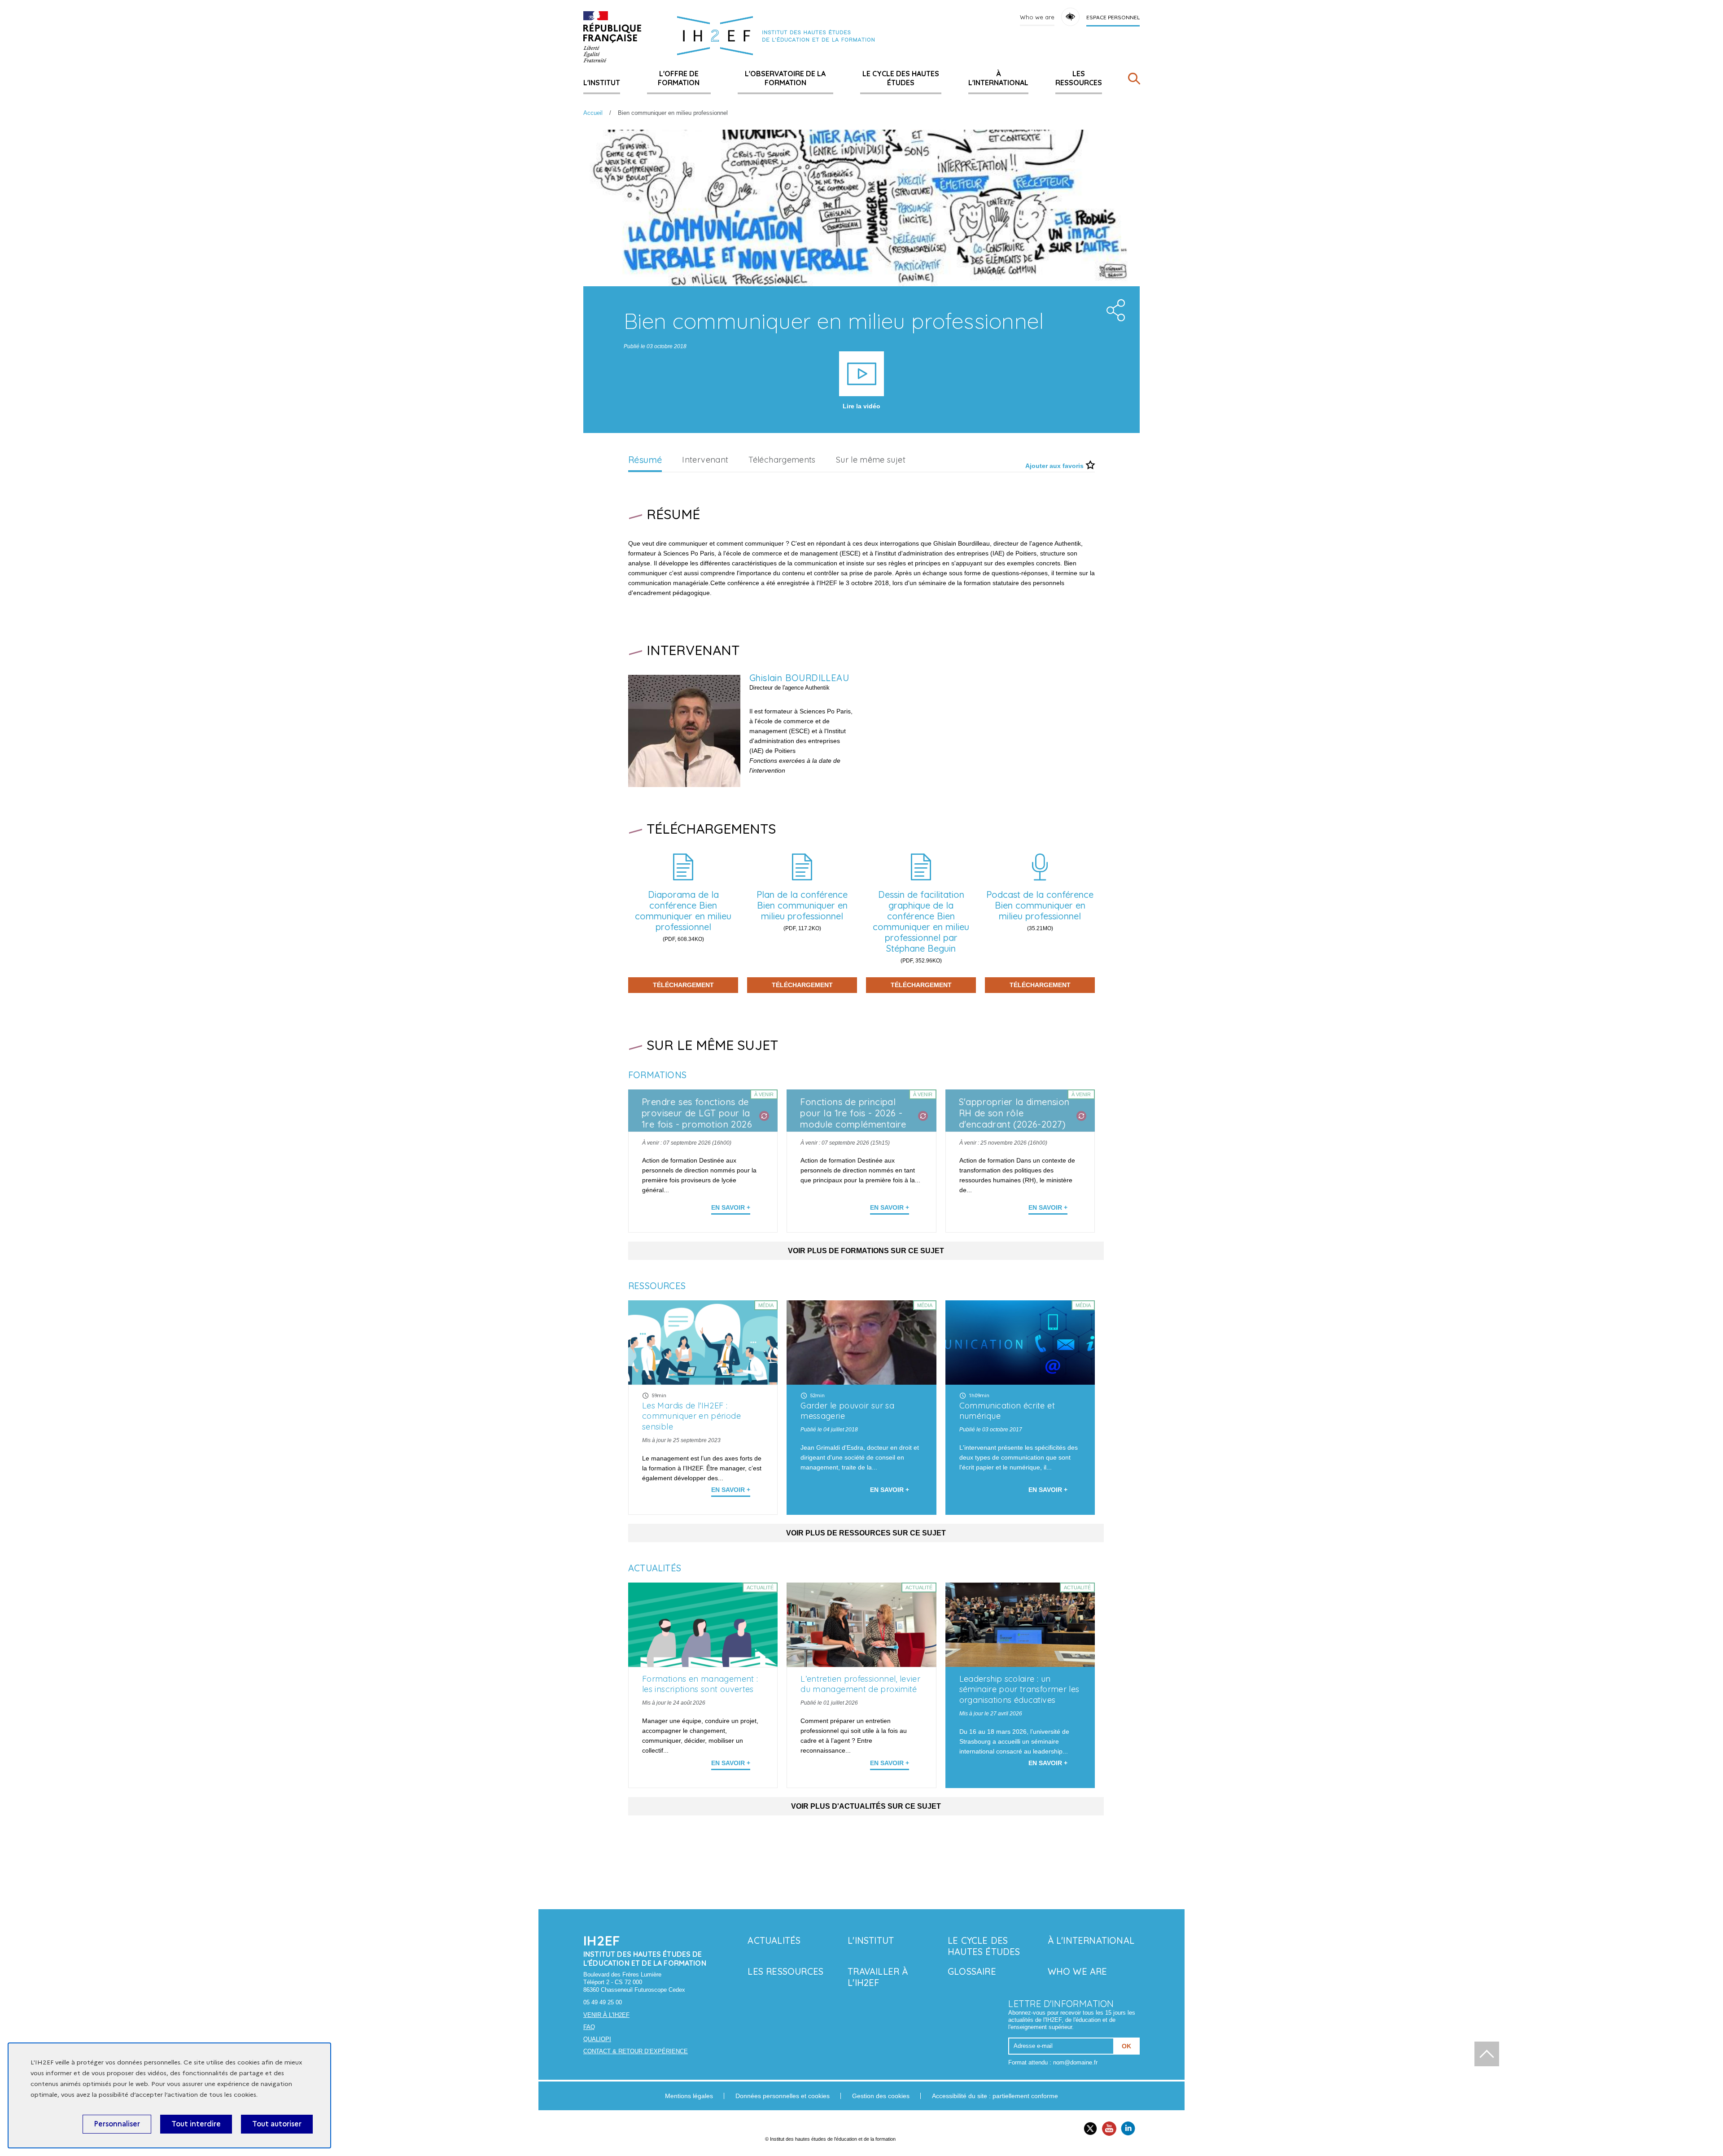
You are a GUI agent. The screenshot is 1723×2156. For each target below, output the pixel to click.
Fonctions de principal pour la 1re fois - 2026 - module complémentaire (853, 1113)
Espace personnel (1113, 17)
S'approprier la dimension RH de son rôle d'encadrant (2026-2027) (1014, 1113)
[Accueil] (612, 37)
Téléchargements (782, 460)
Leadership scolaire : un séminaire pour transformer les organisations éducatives (1019, 1690)
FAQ (589, 2027)
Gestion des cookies (881, 2096)
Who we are (1037, 17)
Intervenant (705, 460)
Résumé (645, 460)
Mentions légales (689, 2096)
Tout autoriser (277, 2124)
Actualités (774, 1940)
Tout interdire (196, 2124)
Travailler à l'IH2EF (878, 1977)
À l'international (998, 78)
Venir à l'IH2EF (606, 2015)
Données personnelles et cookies (783, 2096)
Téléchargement (683, 985)
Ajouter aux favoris (1054, 466)
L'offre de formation (679, 78)
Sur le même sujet (871, 460)
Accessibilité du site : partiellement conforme (995, 2096)
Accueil (593, 113)
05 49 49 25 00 (603, 2002)
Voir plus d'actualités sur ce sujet (866, 1806)
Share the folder (1113, 308)
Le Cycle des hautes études (901, 78)
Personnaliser (117, 2124)
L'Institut (602, 83)
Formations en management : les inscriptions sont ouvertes (700, 1684)
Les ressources (1079, 78)
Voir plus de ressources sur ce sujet (866, 1533)
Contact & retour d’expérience (636, 2051)
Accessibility (1070, 17)
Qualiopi (597, 2039)
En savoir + (731, 1207)
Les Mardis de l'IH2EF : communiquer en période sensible (691, 1416)
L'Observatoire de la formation (785, 78)
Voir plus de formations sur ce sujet (866, 1251)
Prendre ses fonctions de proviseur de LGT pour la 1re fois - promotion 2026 (697, 1113)
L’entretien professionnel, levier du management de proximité (860, 1684)
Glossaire (972, 1971)
